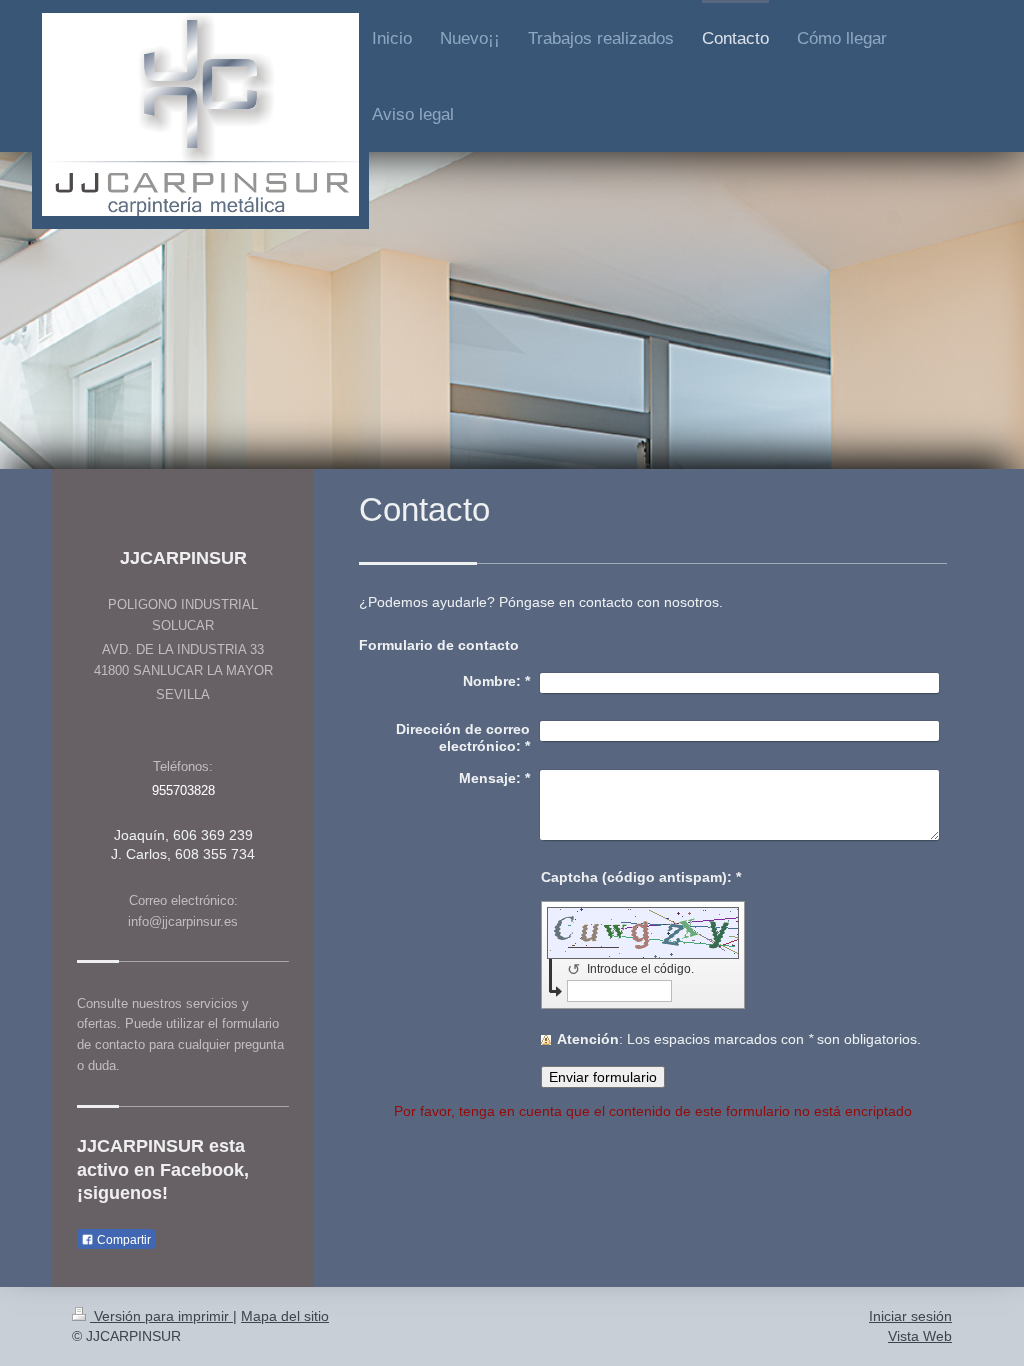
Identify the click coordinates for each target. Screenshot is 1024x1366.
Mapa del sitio (285, 1316)
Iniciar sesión (910, 1316)
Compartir (122, 1240)
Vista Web (920, 1336)
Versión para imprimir (161, 1316)
